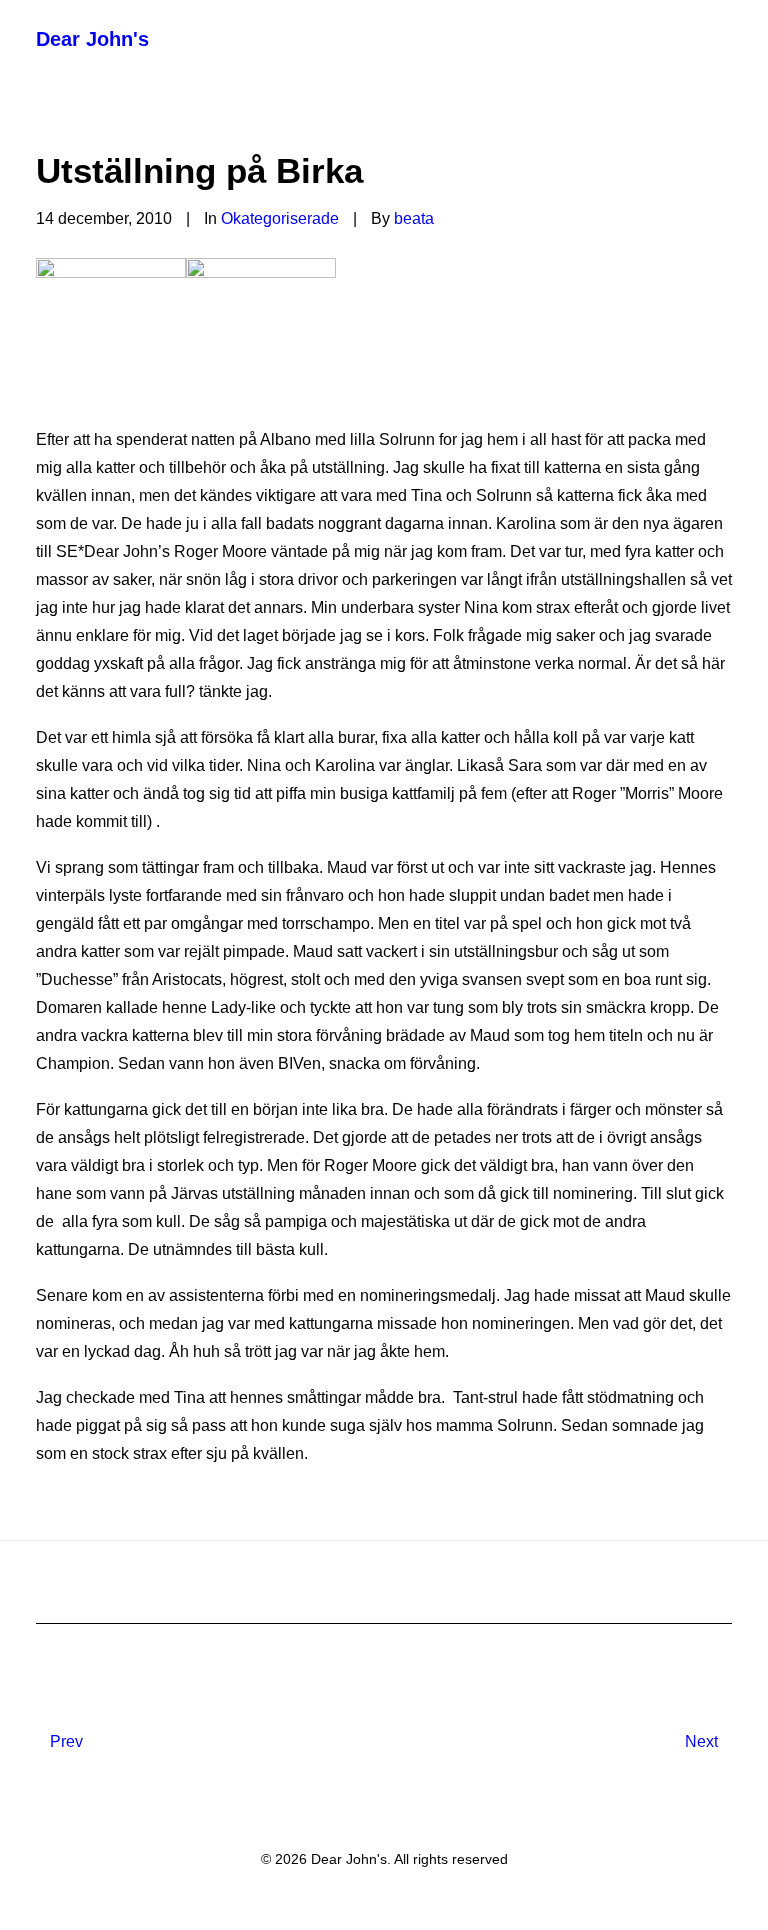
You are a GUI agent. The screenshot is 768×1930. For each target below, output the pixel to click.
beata (414, 218)
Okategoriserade (280, 218)
